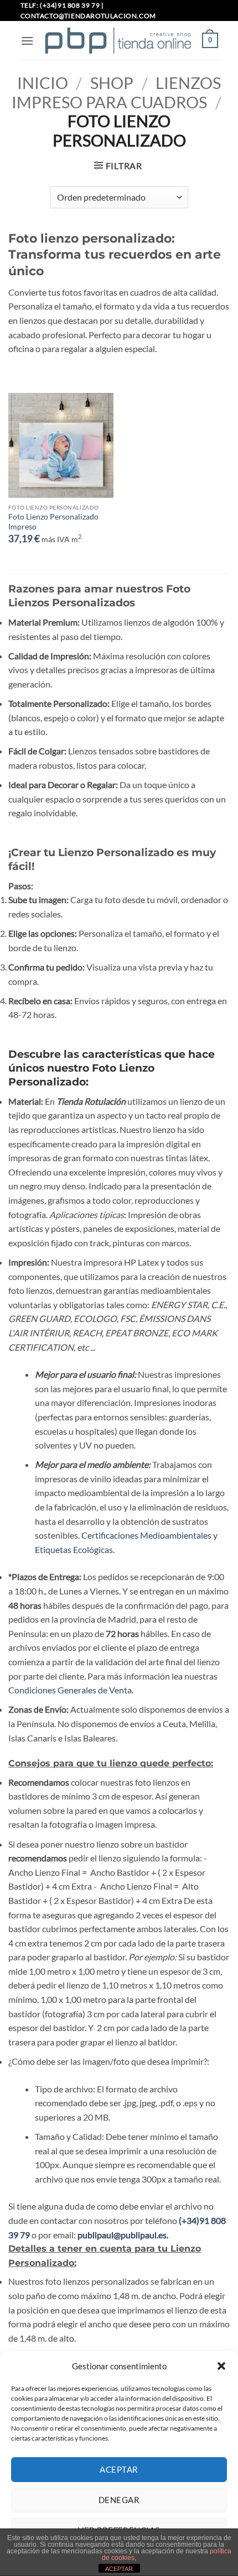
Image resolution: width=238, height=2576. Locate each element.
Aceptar (119, 2469)
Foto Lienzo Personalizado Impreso (53, 522)
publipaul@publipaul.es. (123, 2235)
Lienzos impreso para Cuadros (116, 93)
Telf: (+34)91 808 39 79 (60, 5)
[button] (221, 2366)
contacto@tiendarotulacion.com (88, 16)
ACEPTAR (119, 2569)
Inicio (43, 83)
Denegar (119, 2500)
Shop (112, 83)
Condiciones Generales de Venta (70, 1690)
